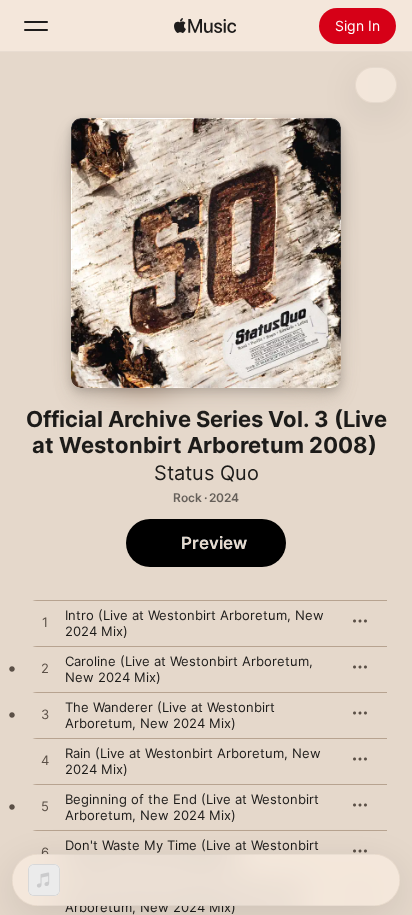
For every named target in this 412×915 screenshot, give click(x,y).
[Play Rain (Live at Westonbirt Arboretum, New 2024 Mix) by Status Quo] (45, 761)
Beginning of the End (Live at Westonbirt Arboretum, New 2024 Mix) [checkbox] (192, 807)
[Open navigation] (36, 26)
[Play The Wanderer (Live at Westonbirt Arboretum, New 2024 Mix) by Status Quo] (45, 715)
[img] (205, 26)
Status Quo (206, 473)
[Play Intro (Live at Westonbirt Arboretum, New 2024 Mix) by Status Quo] (45, 623)
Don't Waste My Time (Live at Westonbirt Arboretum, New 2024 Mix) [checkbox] (192, 853)
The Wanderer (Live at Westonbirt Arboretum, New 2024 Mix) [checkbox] (170, 715)
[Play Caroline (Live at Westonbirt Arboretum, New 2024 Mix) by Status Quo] (45, 669)
